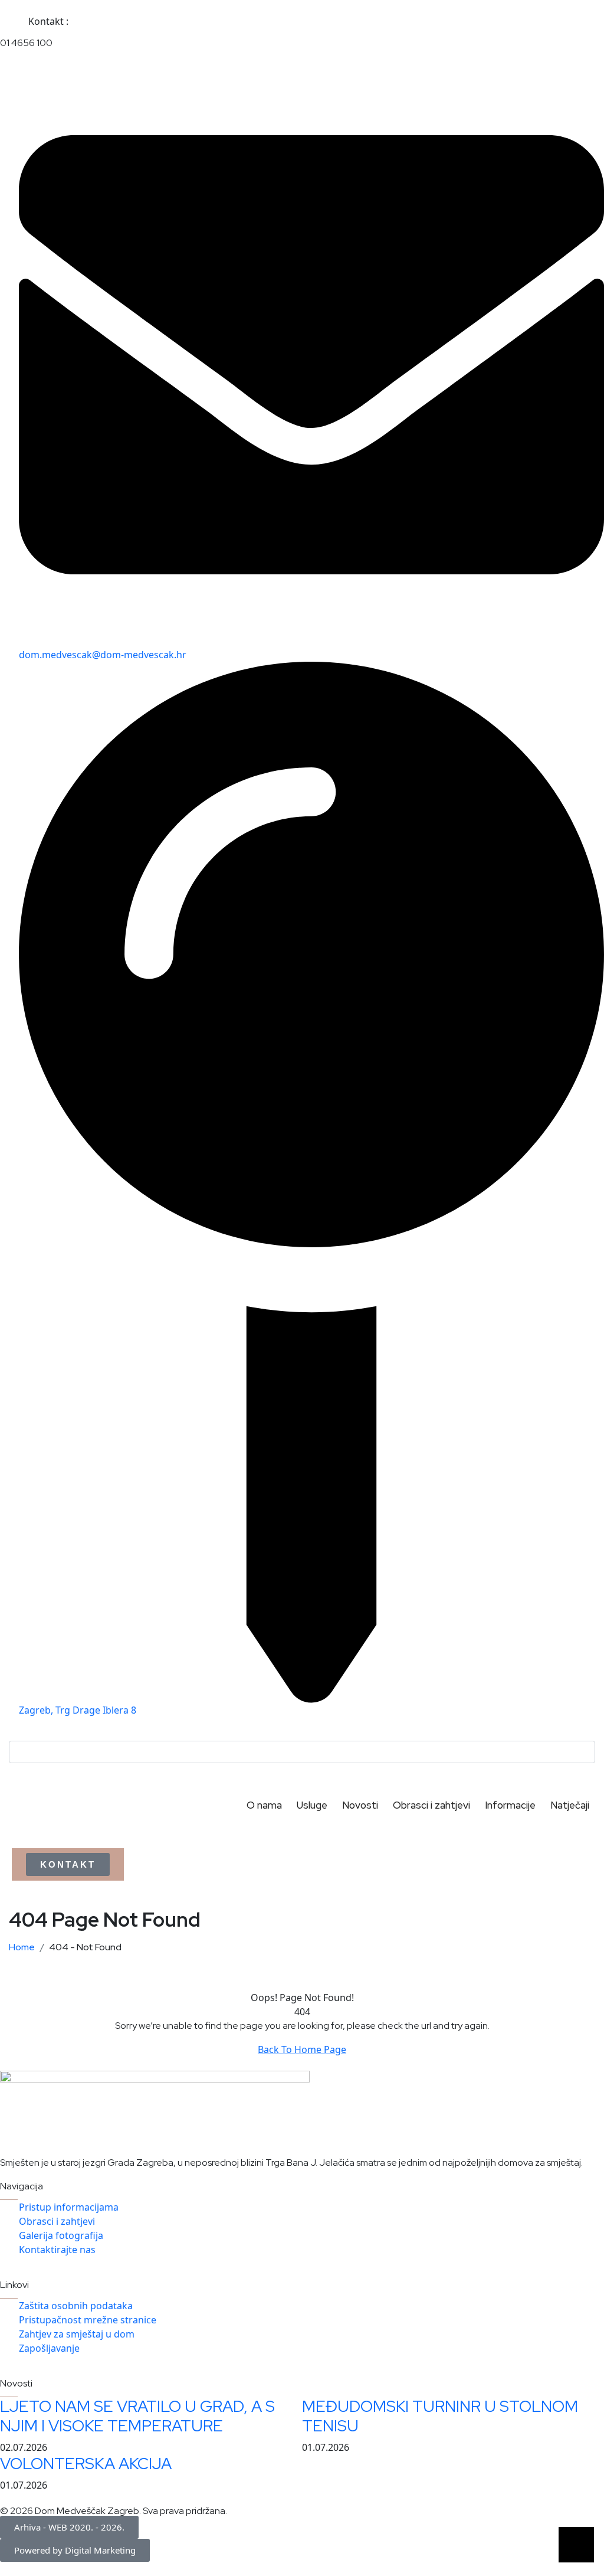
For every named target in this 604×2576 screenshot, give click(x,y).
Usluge (312, 1805)
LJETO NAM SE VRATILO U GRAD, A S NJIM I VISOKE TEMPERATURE (137, 2416)
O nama (264, 1805)
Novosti (360, 1805)
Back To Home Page (302, 2049)
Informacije (510, 1805)
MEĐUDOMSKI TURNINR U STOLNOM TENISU (440, 2416)
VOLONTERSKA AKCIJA (86, 2464)
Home (24, 1947)
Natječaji (570, 1805)
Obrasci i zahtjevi (431, 1805)
